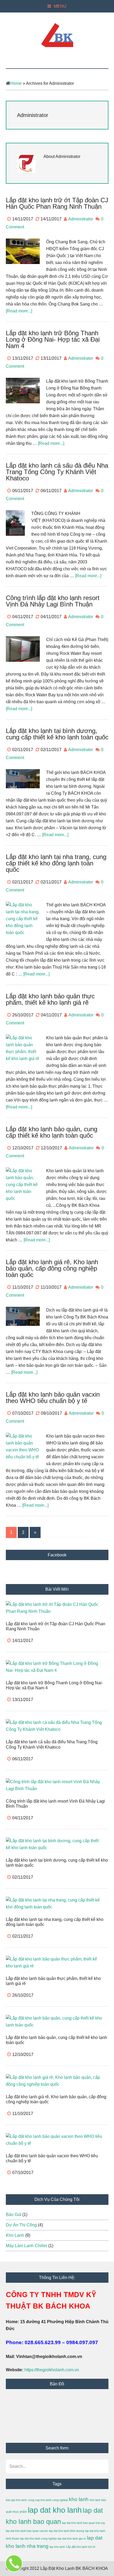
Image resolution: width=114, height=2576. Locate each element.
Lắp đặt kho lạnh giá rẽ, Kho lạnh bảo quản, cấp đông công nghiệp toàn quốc (52, 1268)
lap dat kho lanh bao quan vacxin (27, 2531)
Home (16, 83)
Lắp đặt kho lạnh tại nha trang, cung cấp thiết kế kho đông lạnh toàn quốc (56, 863)
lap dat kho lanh (55, 2510)
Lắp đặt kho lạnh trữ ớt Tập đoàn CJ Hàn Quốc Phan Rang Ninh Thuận (57, 203)
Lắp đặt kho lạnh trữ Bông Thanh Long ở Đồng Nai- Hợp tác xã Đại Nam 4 (53, 339)
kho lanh (79, 2499)
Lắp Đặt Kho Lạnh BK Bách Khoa (57, 35)
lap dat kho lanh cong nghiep (38, 2539)
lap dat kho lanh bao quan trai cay (84, 2523)
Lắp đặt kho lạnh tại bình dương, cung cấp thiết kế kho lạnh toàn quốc (57, 734)
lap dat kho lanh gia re (72, 2539)
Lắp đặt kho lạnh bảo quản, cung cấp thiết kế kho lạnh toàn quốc (52, 1132)
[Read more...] (19, 311)
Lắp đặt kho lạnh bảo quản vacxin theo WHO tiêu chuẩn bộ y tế (53, 1398)
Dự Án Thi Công (21, 2225)
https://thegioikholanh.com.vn (52, 2370)
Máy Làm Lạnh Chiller (27, 2246)
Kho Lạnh (15, 2235)
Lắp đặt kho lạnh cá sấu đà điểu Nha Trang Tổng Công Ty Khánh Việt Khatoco (57, 472)
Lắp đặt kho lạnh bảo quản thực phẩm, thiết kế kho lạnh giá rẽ (50, 999)
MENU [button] (60, 6)
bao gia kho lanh (16, 2500)
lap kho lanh (57, 2547)
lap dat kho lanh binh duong (67, 2531)
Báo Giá (14, 2215)
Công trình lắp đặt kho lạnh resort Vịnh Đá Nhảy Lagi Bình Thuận (53, 601)
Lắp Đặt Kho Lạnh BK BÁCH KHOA (74, 2568)
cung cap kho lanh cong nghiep (48, 2500)
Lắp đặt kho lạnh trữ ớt (81, 2547)
